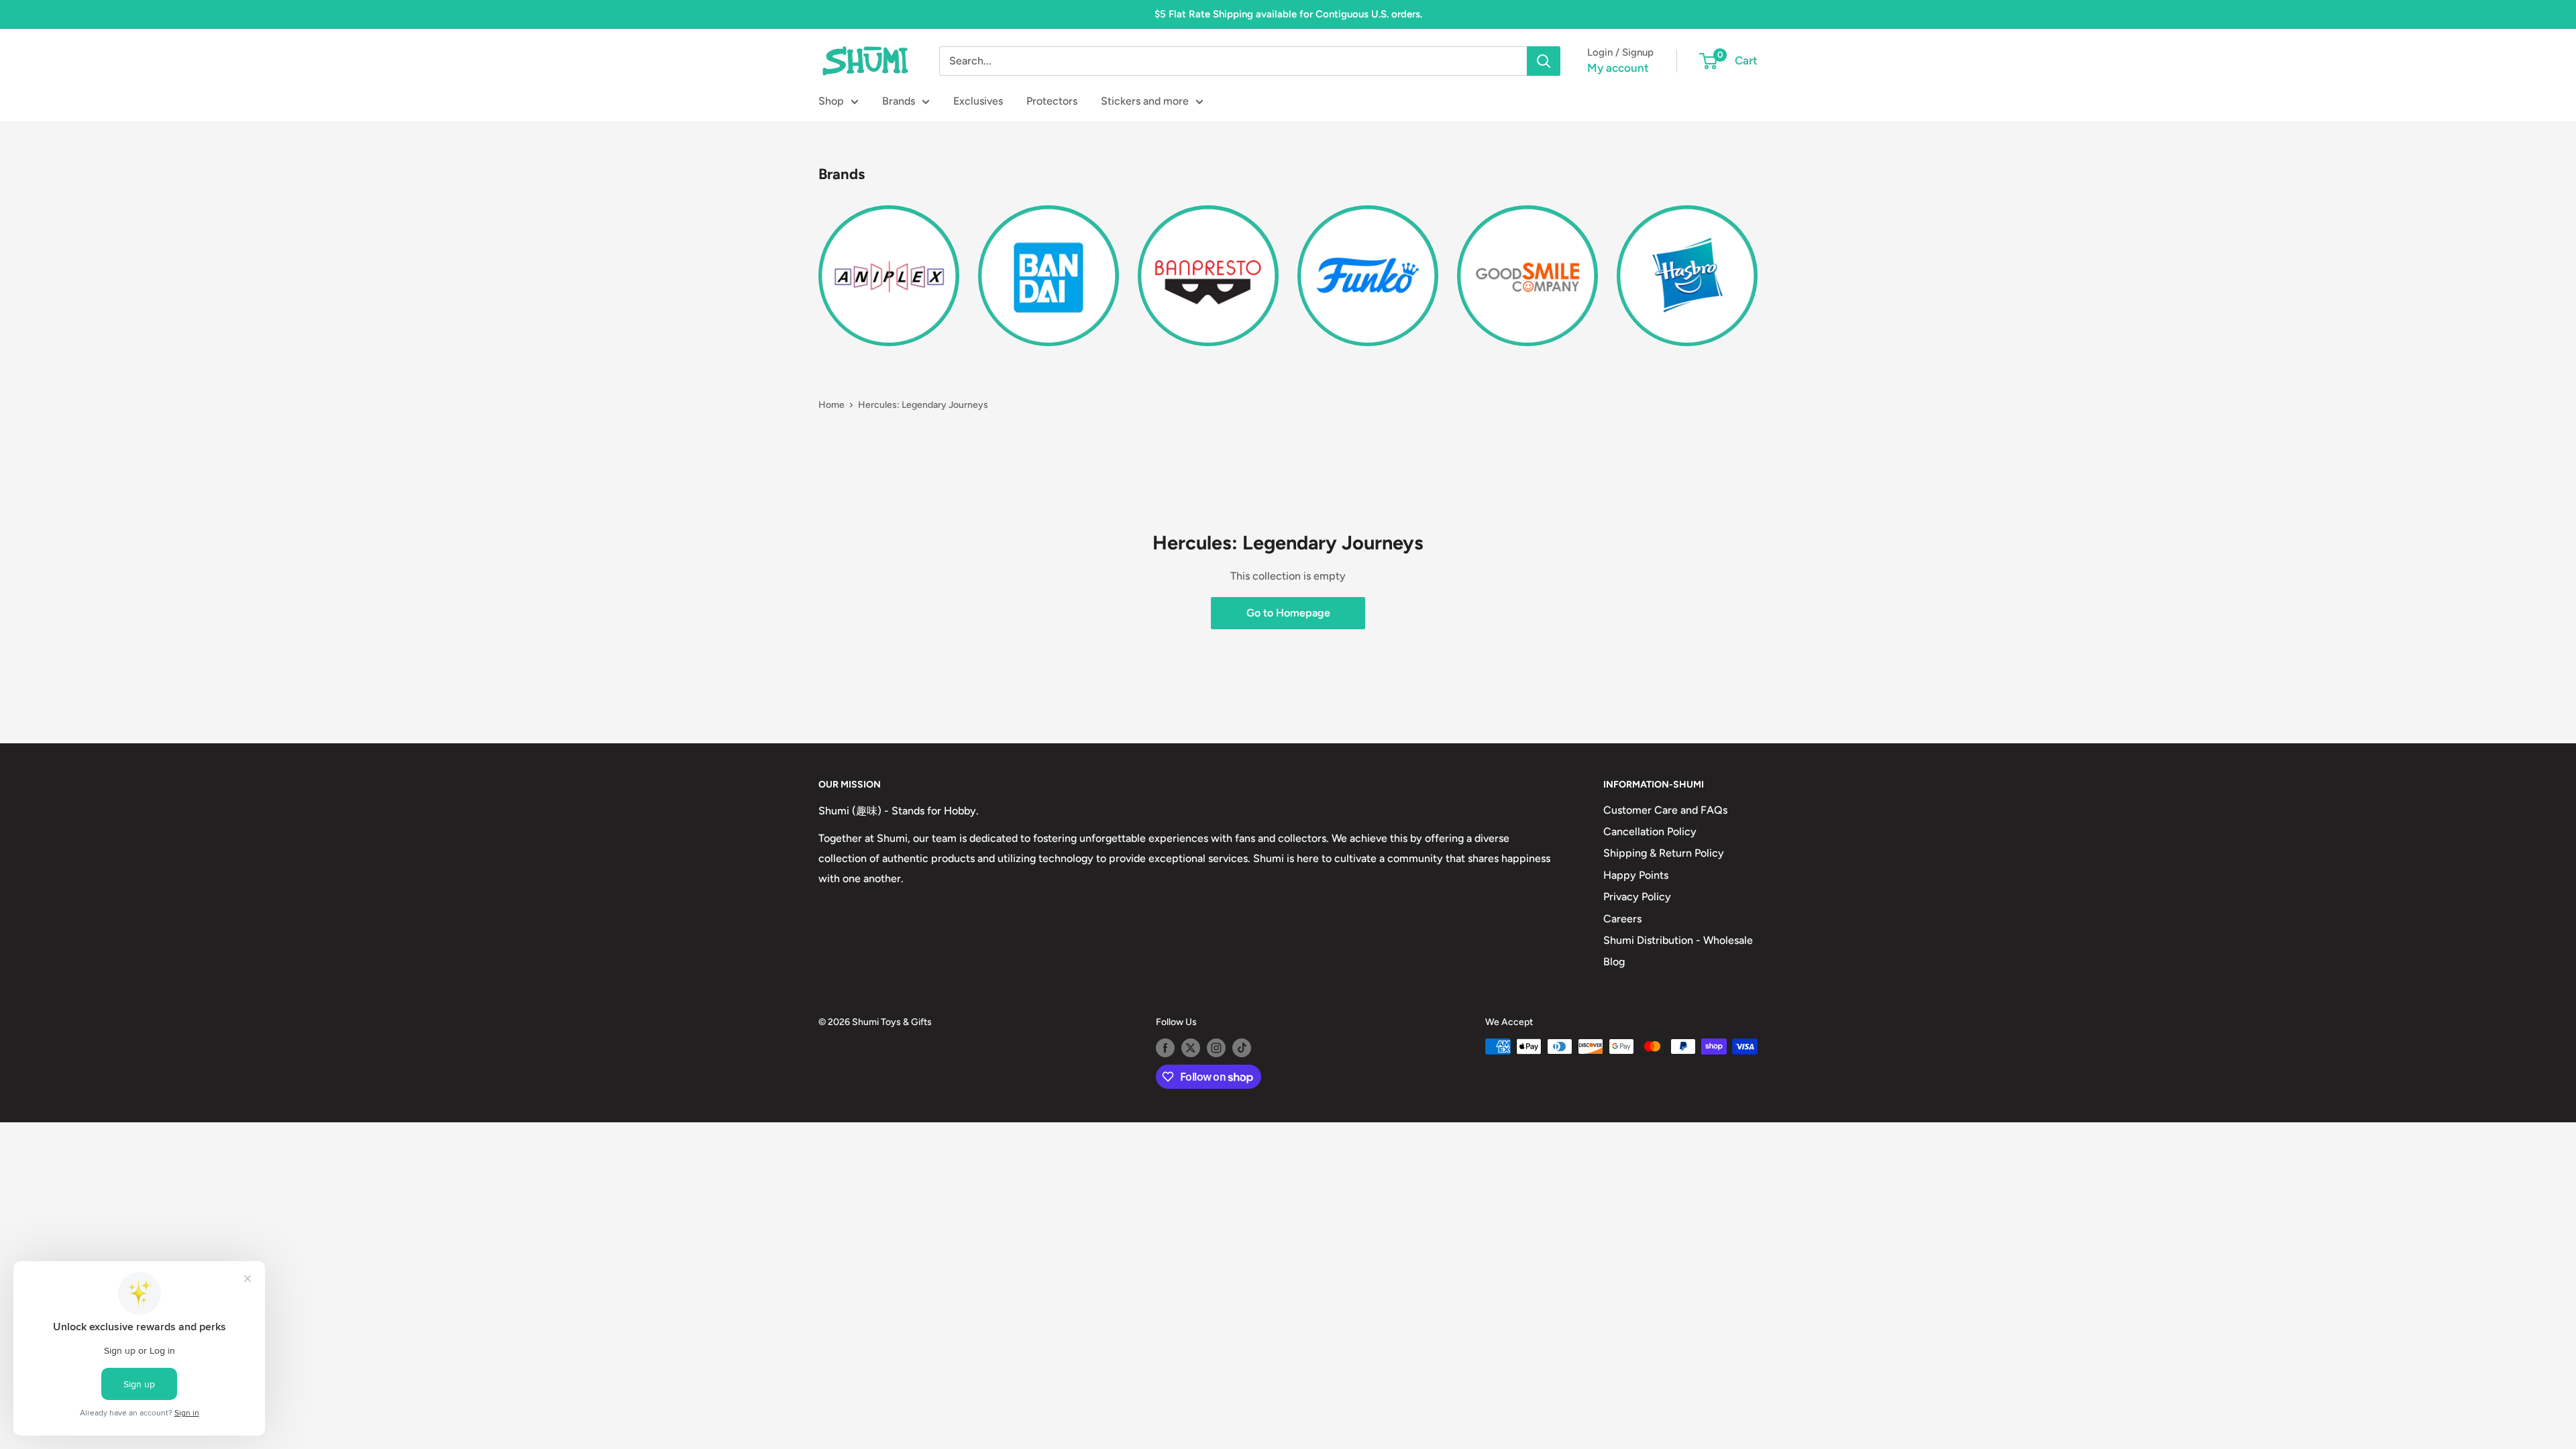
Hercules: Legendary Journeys (923, 405)
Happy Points (1636, 875)
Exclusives (978, 101)
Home (831, 405)
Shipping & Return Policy (1664, 853)
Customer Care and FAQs (1665, 810)
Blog (1614, 962)
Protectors (1052, 101)
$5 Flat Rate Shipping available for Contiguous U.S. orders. (1288, 14)
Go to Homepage (1288, 613)
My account (1618, 68)
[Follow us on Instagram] (1216, 1048)
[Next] (1757, 267)
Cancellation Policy (1650, 831)
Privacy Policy (1637, 897)
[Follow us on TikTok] (1242, 1048)
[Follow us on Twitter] (1191, 1048)
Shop (831, 101)
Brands (899, 101)
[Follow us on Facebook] (1165, 1048)
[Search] (1544, 61)
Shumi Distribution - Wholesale (1678, 940)
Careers (1622, 919)
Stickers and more (1145, 101)
